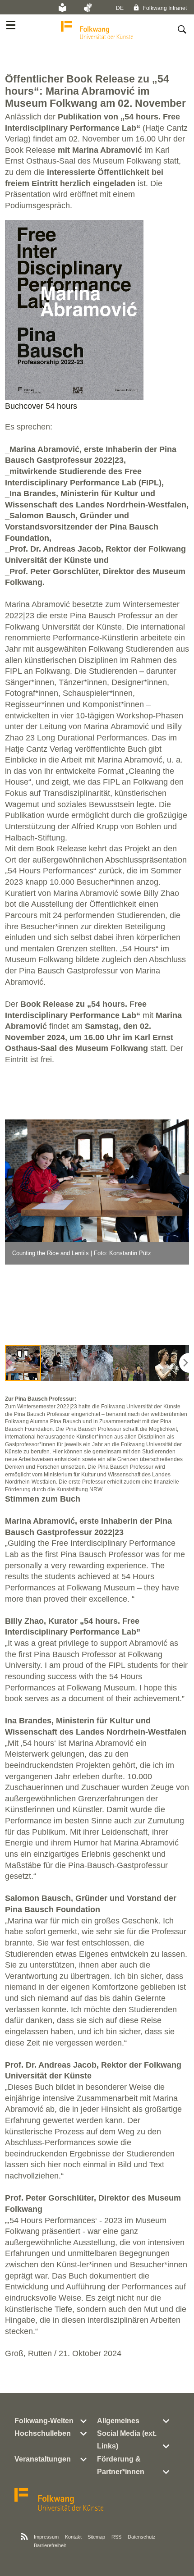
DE (120, 8)
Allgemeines (118, 2421)
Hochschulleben (43, 2433)
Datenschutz (142, 2537)
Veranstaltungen (43, 2459)
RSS (116, 2537)
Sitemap (96, 2537)
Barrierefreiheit (50, 2545)
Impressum (46, 2537)
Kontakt (73, 2537)
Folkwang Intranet (164, 8)
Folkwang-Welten (44, 2421)
